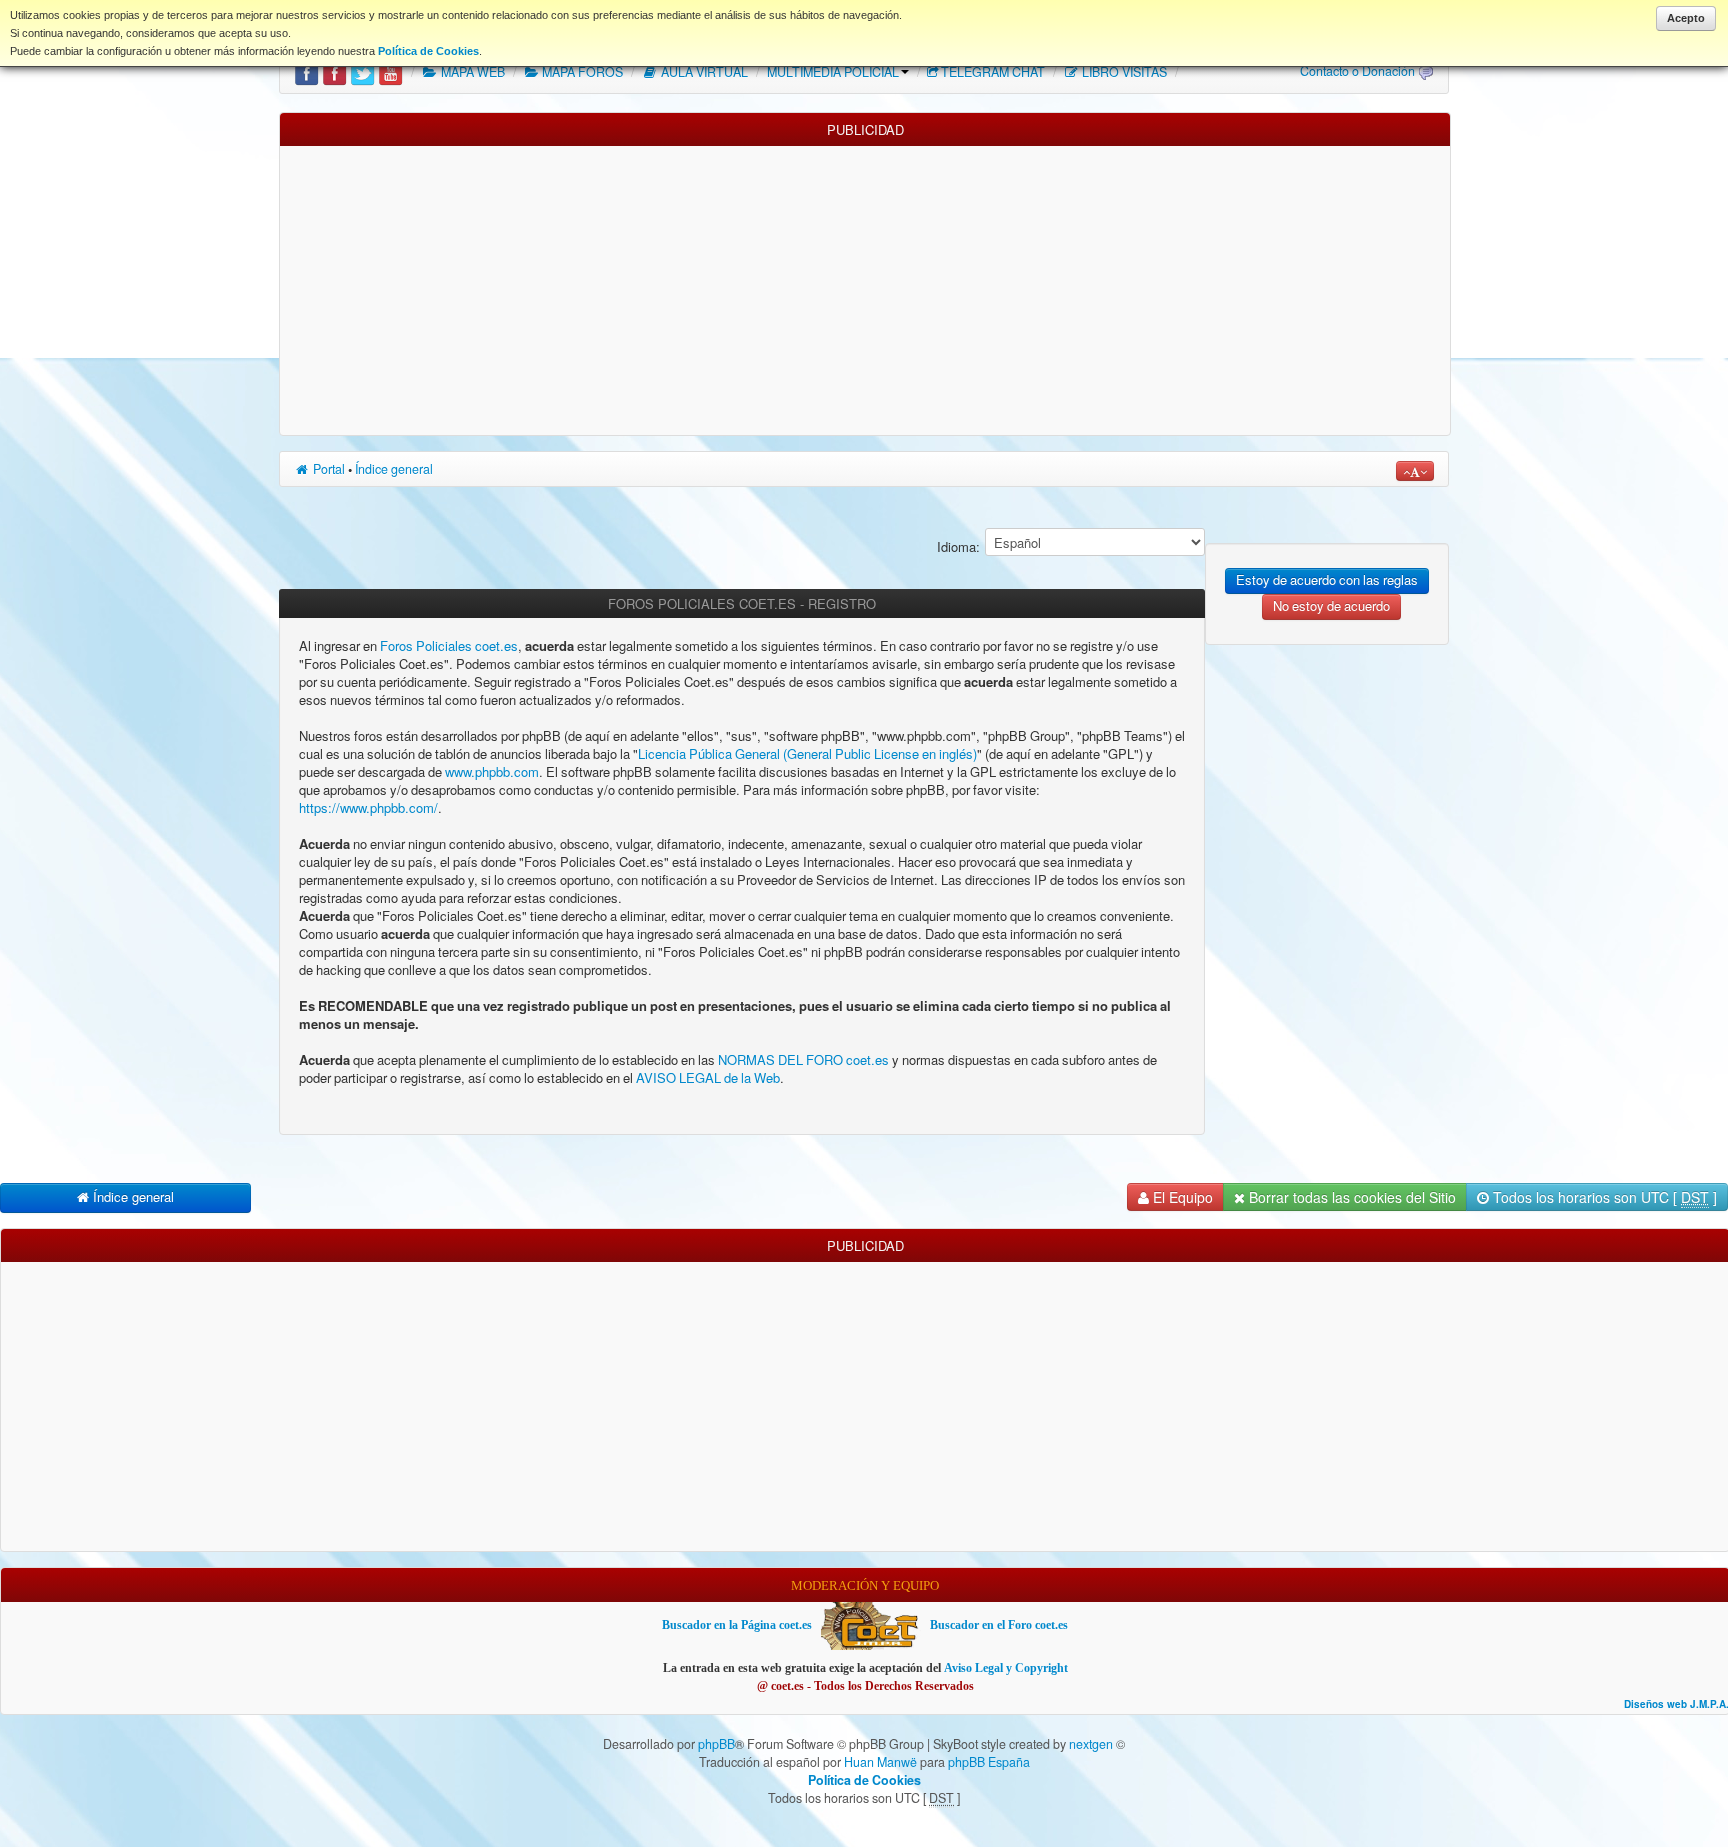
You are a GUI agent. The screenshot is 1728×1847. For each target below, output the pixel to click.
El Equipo (1181, 1197)
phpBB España (989, 1762)
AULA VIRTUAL (703, 72)
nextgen (1091, 1744)
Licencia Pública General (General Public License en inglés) (807, 754)
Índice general (394, 469)
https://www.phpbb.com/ (368, 808)
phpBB (716, 1744)
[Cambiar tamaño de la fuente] (1415, 471)
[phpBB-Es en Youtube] (390, 72)
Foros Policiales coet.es (449, 646)
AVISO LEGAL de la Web (706, 1078)
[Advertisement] (865, 286)
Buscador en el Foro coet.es (999, 1625)
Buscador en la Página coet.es (737, 1625)
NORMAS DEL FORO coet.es (805, 1060)
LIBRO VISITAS (1123, 72)
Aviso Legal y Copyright (1006, 1668)
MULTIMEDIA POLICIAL (833, 72)
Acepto (1686, 18)
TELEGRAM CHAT (993, 72)
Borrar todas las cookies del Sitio (1350, 1197)
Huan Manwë (880, 1762)
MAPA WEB (471, 72)
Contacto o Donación (1357, 71)
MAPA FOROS (581, 72)
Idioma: (958, 547)
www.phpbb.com (492, 772)
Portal (327, 469)
